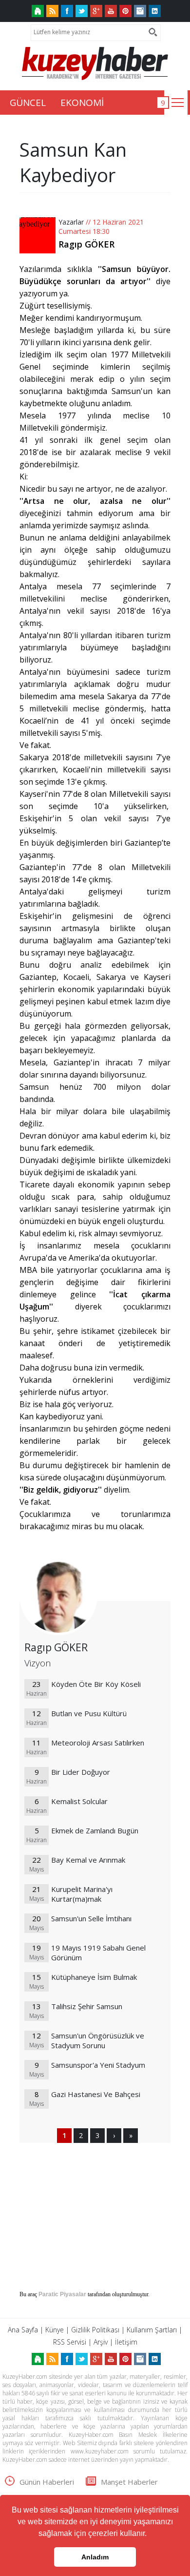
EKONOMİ (82, 103)
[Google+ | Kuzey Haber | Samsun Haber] (96, 11)
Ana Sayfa (23, 2330)
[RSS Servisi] (52, 11)
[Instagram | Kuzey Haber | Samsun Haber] (140, 11)
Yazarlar (71, 222)
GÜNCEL (28, 103)
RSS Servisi (70, 2342)
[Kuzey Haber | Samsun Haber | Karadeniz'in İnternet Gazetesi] (38, 11)
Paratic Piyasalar (62, 2294)
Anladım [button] (95, 2557)
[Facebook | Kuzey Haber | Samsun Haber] (67, 11)
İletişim (126, 2342)
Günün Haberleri (47, 2482)
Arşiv (101, 2342)
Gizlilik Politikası (95, 2330)
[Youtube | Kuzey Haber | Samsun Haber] (111, 11)
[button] (150, 2534)
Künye (55, 2330)
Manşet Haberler (129, 2482)
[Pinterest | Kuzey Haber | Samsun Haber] (125, 11)
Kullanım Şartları (152, 2330)
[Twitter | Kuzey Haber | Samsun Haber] (82, 11)
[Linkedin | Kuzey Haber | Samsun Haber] (155, 11)
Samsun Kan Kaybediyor (73, 162)
